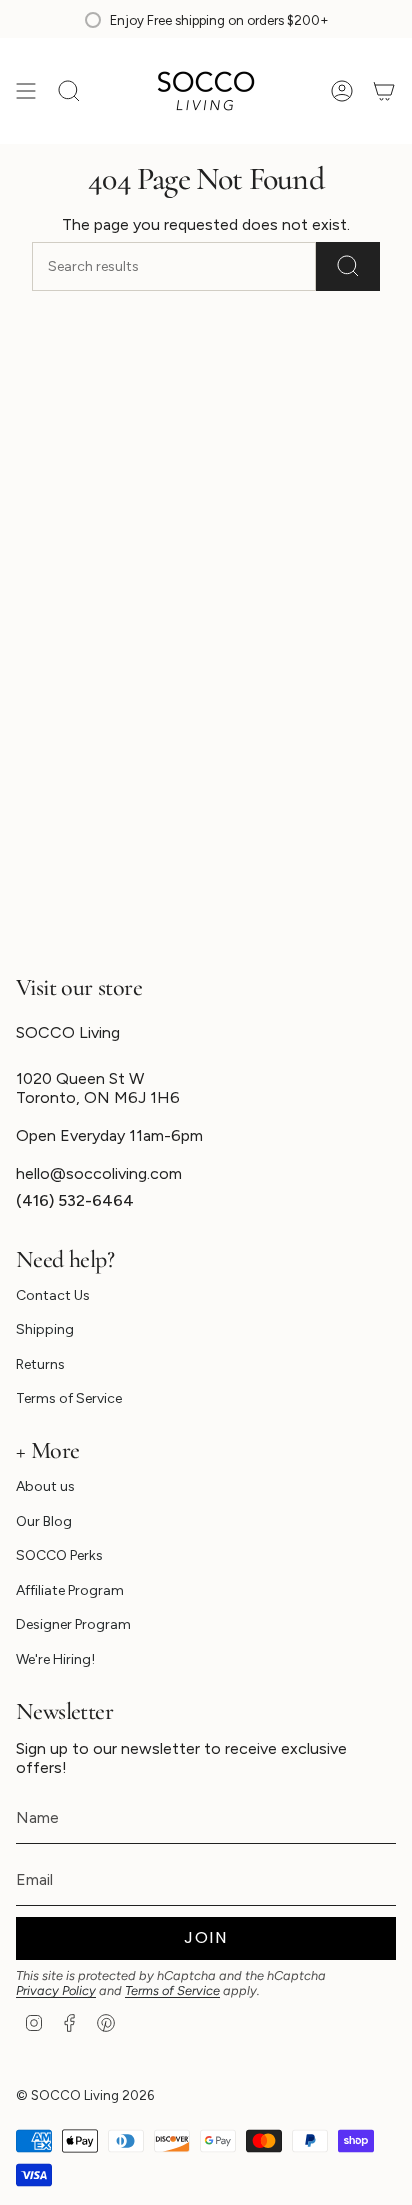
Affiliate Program (70, 1590)
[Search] (348, 266)
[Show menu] (26, 91)
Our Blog (44, 1521)
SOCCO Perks (59, 1555)
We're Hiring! (55, 1659)
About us (45, 1486)
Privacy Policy (56, 1990)
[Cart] (384, 91)
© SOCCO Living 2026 (85, 2095)
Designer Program (73, 1624)
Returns (40, 1364)
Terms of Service (69, 1398)
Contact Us (53, 1295)
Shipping (45, 1329)
